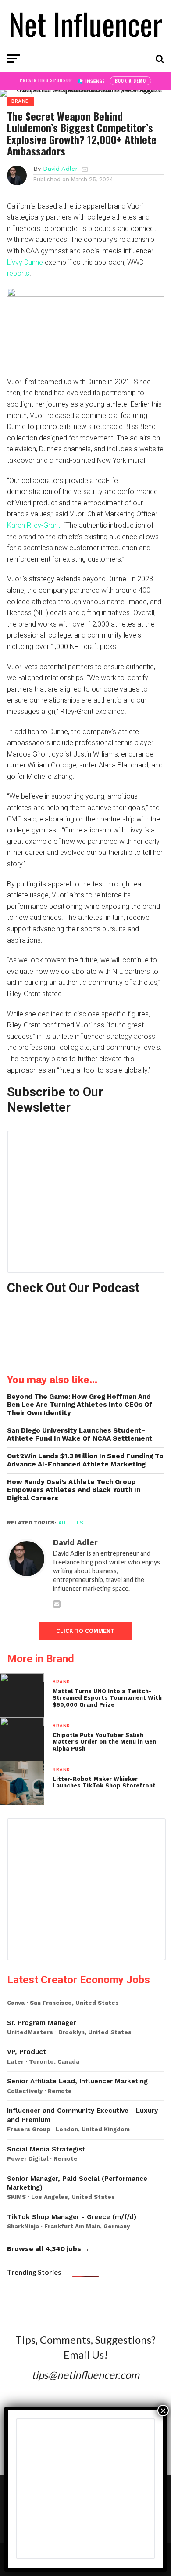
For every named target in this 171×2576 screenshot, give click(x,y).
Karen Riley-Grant (34, 525)
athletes (71, 1523)
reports (18, 273)
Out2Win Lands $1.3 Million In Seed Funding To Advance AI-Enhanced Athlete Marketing (85, 1460)
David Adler (60, 169)
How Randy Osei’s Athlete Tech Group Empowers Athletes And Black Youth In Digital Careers (74, 1490)
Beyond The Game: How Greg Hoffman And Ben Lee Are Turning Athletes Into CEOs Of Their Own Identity (80, 1405)
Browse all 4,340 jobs (44, 2249)
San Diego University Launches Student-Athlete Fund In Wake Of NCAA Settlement (80, 1435)
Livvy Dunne (25, 262)
